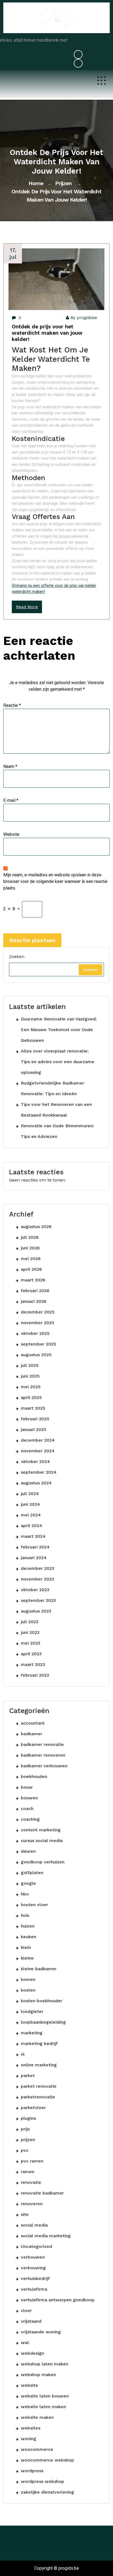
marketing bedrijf (39, 2043)
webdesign (33, 2353)
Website (11, 834)
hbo (25, 1894)
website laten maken (43, 2407)
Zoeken (17, 956)
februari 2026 (35, 1291)
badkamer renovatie (42, 1744)
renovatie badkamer (42, 2193)
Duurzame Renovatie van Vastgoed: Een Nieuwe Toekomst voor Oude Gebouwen (59, 1030)
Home (36, 183)
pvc (25, 2150)
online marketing (39, 2065)
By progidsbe (84, 318)
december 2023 (38, 1568)
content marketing (41, 1830)
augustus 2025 (36, 1355)
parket (28, 2076)
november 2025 (38, 1323)
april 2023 (31, 1654)
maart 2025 (33, 1408)
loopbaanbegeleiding (43, 2022)
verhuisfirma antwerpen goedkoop (58, 2300)
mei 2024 (31, 1515)
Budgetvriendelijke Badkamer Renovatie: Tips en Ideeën (53, 1088)
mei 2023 (31, 1643)
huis (25, 1915)
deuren (28, 1851)
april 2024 (32, 1526)
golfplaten (32, 1873)
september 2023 (38, 1600)
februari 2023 (35, 1675)
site (25, 2214)
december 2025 (38, 1312)
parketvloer (33, 2108)
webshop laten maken (45, 2364)
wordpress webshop (43, 2481)
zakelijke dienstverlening (47, 2492)
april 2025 (31, 1397)
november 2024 (38, 1451)
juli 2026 (30, 1237)
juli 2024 (30, 1494)
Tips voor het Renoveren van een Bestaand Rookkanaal (56, 1110)
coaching (30, 1819)
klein (26, 1947)
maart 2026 (33, 1280)
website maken (37, 2417)
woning (29, 2439)
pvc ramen (32, 2161)
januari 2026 (34, 1301)
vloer (26, 2310)
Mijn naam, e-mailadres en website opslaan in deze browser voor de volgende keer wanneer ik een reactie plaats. (55, 881)
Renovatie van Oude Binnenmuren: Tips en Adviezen (57, 1131)
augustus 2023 (36, 1611)
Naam (10, 766)
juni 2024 (30, 1504)
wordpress (32, 2471)
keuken (29, 1937)
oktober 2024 (35, 1461)
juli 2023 (30, 1622)
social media (34, 2225)
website (29, 2385)
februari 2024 (35, 1547)
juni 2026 (30, 1248)
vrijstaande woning (41, 2332)
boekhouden (34, 1776)
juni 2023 (30, 1632)
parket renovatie (39, 2086)
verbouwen (33, 2257)
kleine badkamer (39, 1969)
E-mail (11, 800)
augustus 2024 (36, 1483)
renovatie (31, 2182)
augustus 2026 (36, 1227)
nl (23, 2054)
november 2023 (37, 1579)
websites (31, 2428)
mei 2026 (31, 1259)
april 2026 (31, 1269)
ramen (28, 2172)
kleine (27, 1958)
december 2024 (38, 1440)
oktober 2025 (35, 1333)
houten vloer (34, 1905)
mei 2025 (31, 1387)
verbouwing (33, 2268)
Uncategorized (36, 2246)
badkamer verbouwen (44, 1766)
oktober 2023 (35, 1590)
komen (28, 1979)
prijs (25, 2129)
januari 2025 (34, 1429)
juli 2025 (30, 1365)
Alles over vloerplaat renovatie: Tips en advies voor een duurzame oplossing (58, 1062)
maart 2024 (33, 1536)
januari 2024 (34, 1558)
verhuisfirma (34, 2289)
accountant (33, 1723)
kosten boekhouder (42, 2001)
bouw (27, 1787)
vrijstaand (31, 2321)
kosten (28, 1990)
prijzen (63, 183)
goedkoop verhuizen (43, 1862)
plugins (28, 2118)
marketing (32, 2033)
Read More (27, 607)
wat (25, 2343)
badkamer (32, 1734)
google (28, 1883)
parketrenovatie (38, 2097)
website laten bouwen (45, 2396)
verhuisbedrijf (35, 2278)
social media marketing (46, 2236)
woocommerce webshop (47, 2460)
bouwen (29, 1798)
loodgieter (32, 2011)
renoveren (32, 2204)
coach (27, 1808)
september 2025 (39, 1344)
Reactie (12, 705)
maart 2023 (33, 1664)
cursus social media (42, 1841)
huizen (28, 1926)
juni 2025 (30, 1376)
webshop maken (38, 2375)
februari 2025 (35, 1419)
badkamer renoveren (43, 1755)
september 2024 (39, 1472)
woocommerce (37, 2449)
